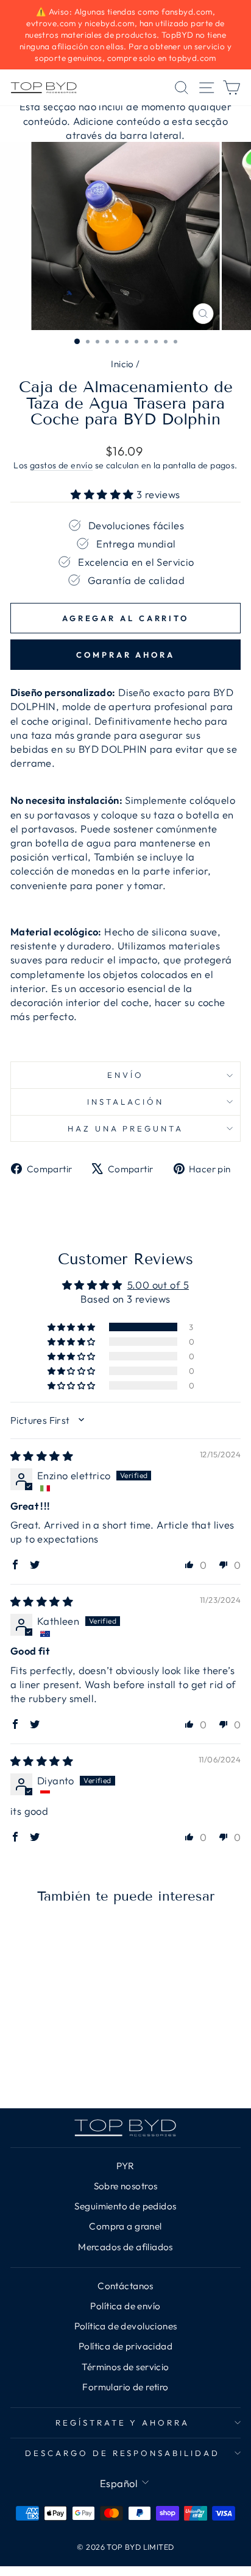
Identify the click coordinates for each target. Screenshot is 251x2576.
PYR (125, 2166)
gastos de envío (61, 465)
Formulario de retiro (125, 2387)
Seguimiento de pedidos (125, 2206)
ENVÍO (125, 1075)
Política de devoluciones (126, 2326)
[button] (104, 494)
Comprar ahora (125, 655)
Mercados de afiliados (125, 2247)
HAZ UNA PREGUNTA (126, 1128)
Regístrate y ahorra (123, 2423)
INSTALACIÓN (125, 1102)
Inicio (122, 364)
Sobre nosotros (126, 2186)
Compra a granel (125, 2226)
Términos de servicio (125, 2367)
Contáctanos (125, 2286)
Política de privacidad (125, 2346)
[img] (42, 1456)
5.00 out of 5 (158, 1285)
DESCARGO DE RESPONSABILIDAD (122, 2453)
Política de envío (125, 2306)
